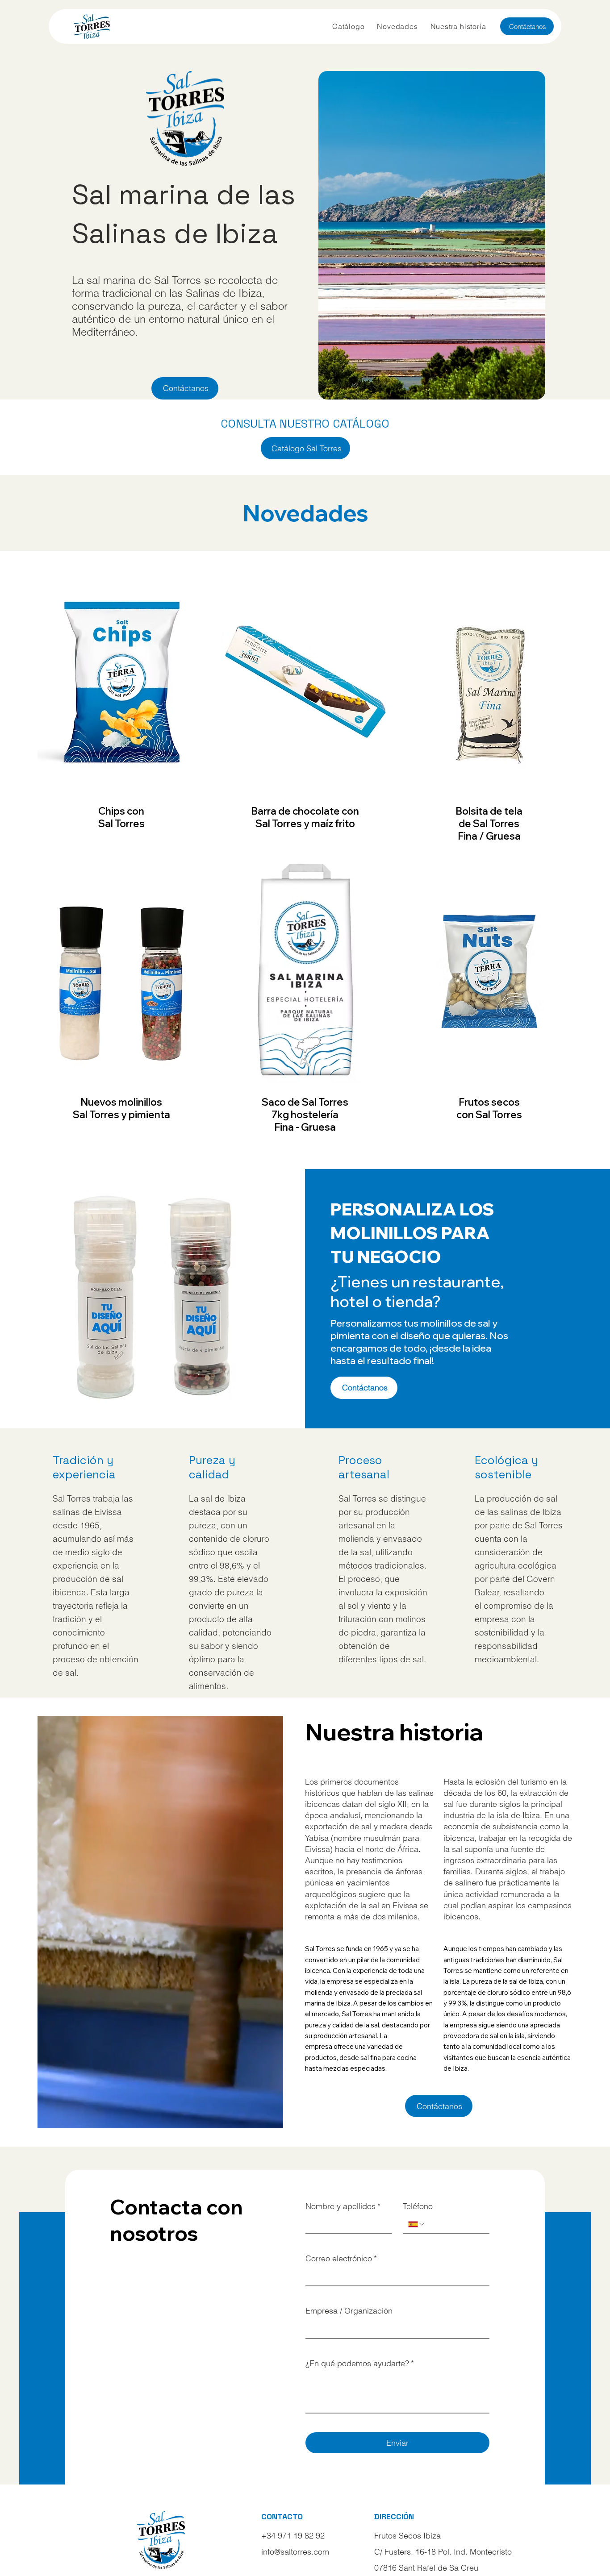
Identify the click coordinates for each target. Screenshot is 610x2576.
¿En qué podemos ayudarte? (360, 2363)
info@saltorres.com (295, 2552)
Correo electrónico (341, 2258)
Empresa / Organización (349, 2311)
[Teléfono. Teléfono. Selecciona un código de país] (417, 2224)
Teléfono (418, 2206)
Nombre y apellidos (343, 2206)
